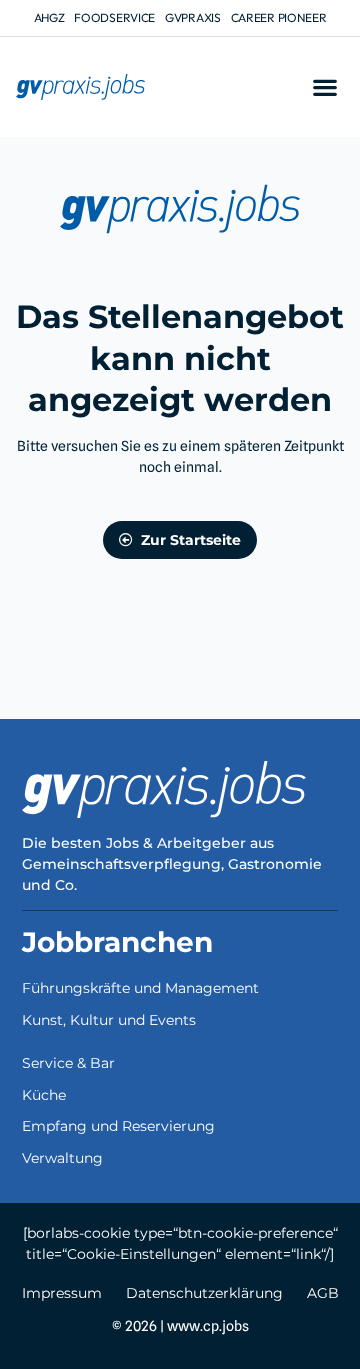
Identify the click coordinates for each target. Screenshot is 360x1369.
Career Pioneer (279, 17)
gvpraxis (193, 17)
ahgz (49, 17)
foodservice (114, 17)
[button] (324, 87)
